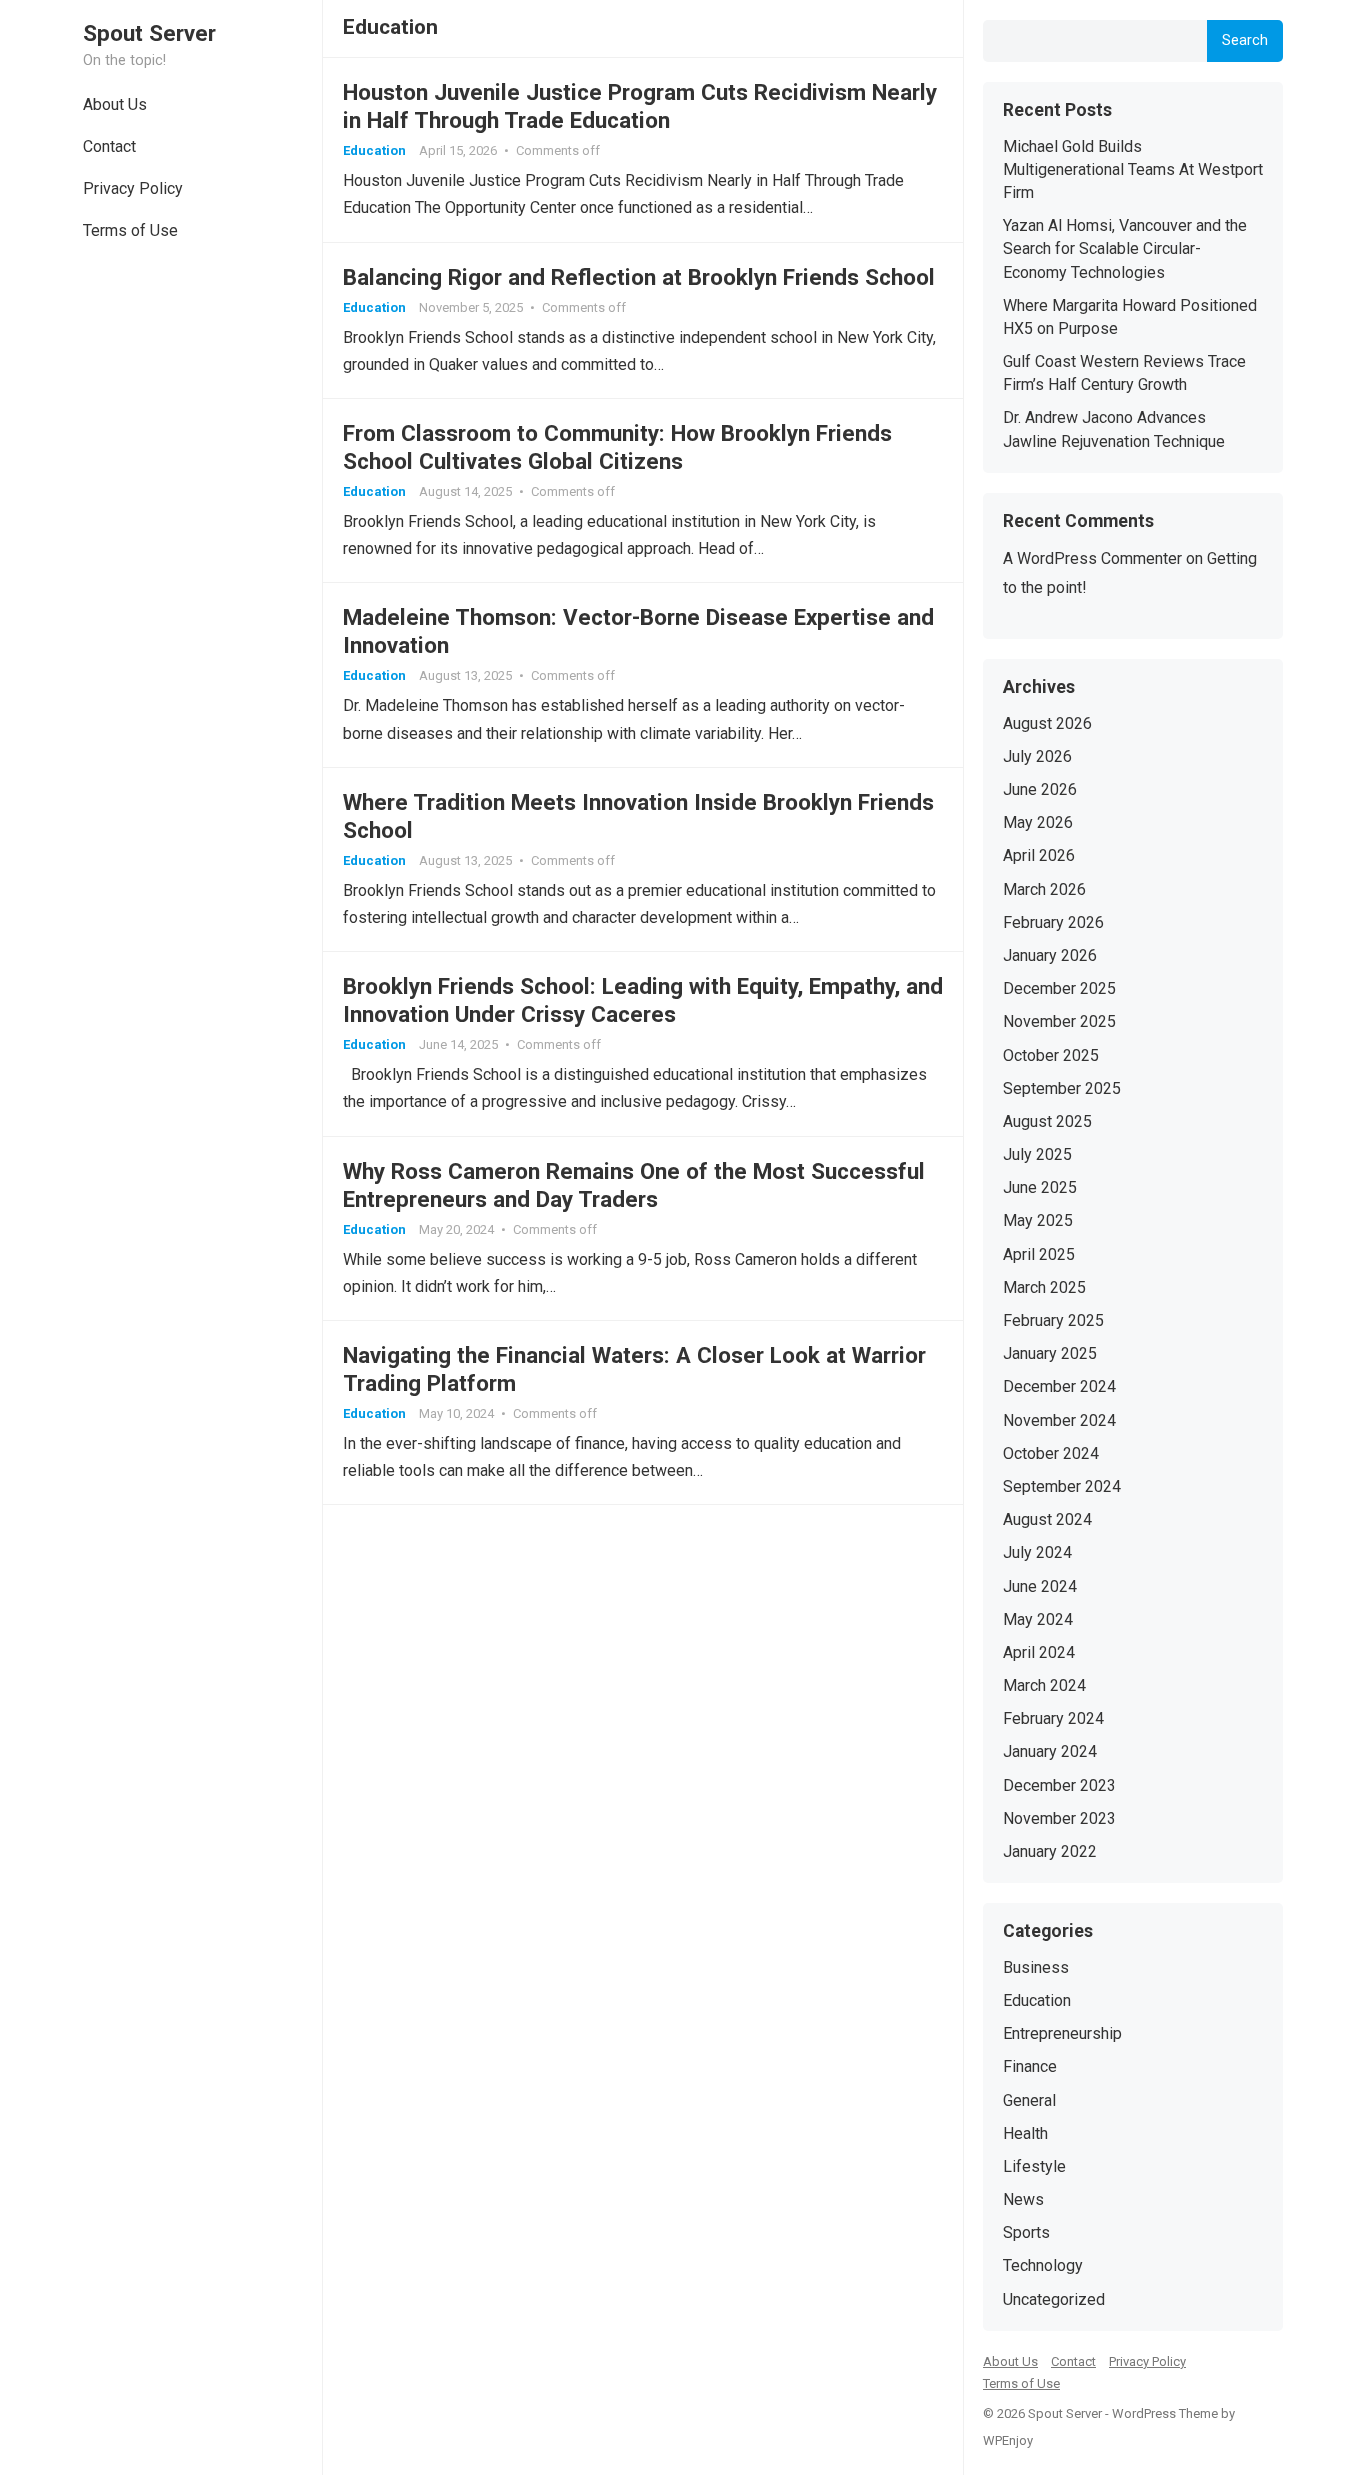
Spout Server (149, 33)
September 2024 (1062, 1486)
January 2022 (1050, 1851)
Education (374, 150)
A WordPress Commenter (1092, 558)
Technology (1043, 2265)
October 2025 (1051, 1055)
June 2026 (1040, 789)
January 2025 (1050, 1353)
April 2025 (1039, 1254)
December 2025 (1059, 988)
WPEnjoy (1008, 2440)
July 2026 (1037, 756)
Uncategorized (1054, 2299)
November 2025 (1059, 1021)
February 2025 (1053, 1320)
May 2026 (1038, 822)
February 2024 (1053, 1718)
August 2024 (1047, 1519)
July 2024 (1037, 1552)
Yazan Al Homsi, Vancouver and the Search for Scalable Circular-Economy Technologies (1125, 248)
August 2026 (1047, 723)
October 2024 (1051, 1453)
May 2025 (1038, 1220)
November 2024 (1059, 1420)
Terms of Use (130, 230)
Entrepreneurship (1062, 2033)
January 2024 (1050, 1751)
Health (1025, 2133)
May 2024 (1038, 1619)
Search (1245, 40)
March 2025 (1044, 1287)
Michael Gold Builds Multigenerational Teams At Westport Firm (1133, 169)
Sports (1026, 2232)
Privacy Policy (133, 188)
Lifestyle (1034, 2166)
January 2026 (1050, 955)
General (1029, 2100)
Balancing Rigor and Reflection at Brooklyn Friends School (639, 277)
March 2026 (1044, 889)
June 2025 (1040, 1187)
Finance (1030, 2066)
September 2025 (1062, 1088)
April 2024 (1039, 1652)
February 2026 (1053, 922)
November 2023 (1059, 1818)
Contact (109, 146)
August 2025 (1047, 1121)
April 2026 (1039, 855)
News (1023, 2199)
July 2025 (1037, 1154)
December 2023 (1059, 1785)
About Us (115, 104)
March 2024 (1044, 1685)
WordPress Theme (1165, 2413)
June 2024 (1040, 1586)
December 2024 (1059, 1386)
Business (1036, 1967)
